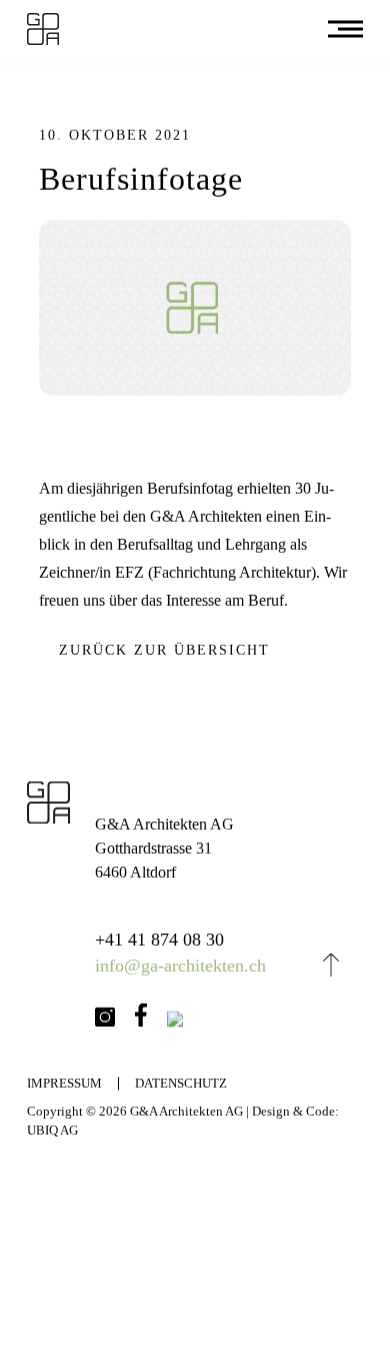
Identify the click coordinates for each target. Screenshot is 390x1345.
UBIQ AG (52, 1131)
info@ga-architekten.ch (181, 966)
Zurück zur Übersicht (164, 651)
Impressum (64, 1085)
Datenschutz (181, 1085)
